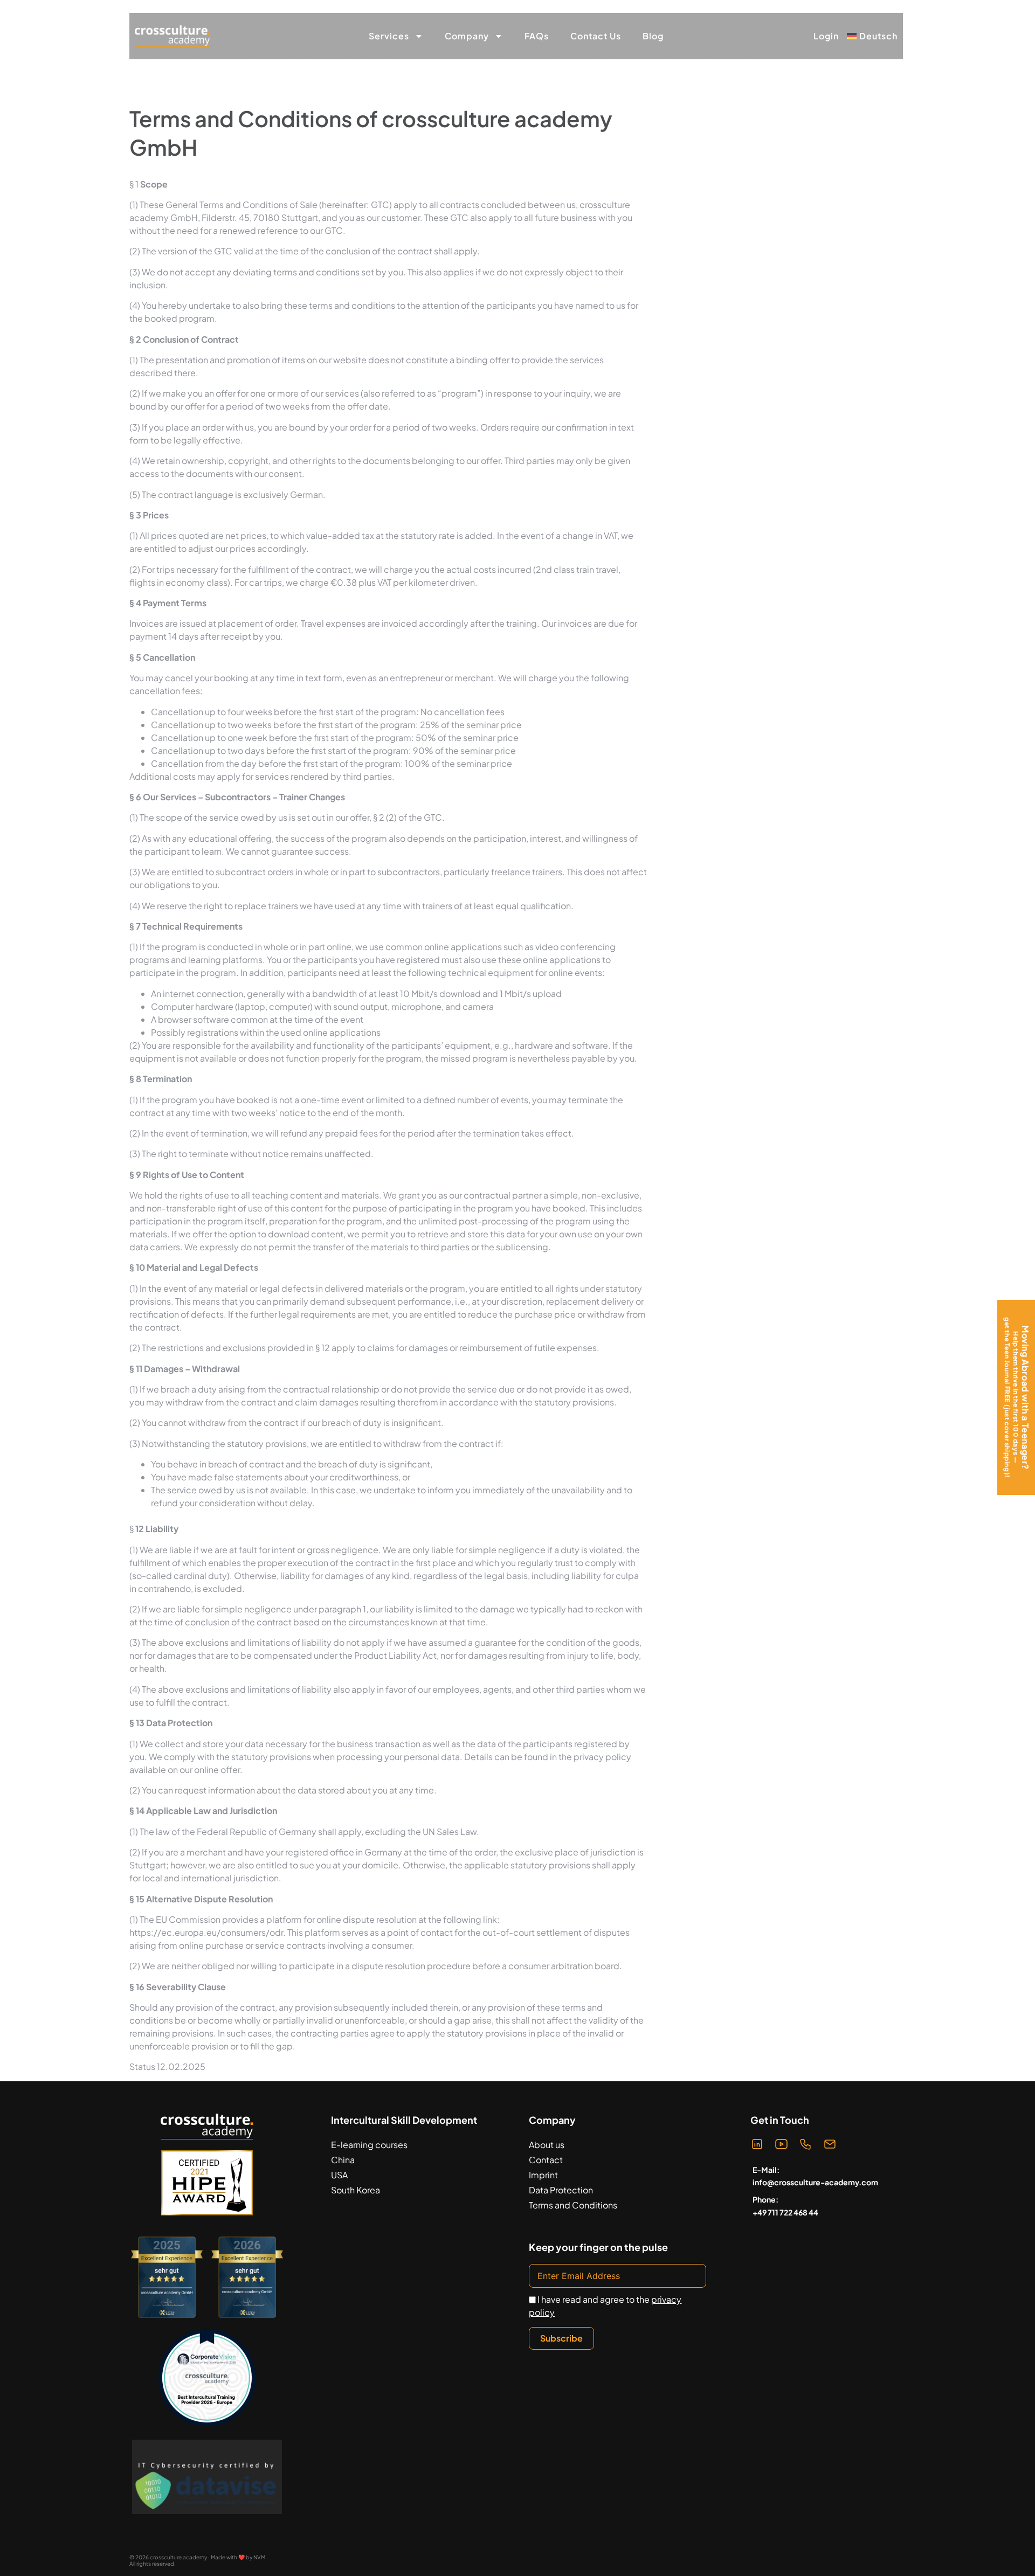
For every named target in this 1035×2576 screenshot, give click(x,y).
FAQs (537, 36)
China (343, 2160)
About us (547, 2145)
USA (339, 2175)
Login (826, 36)
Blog (653, 36)
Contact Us (596, 36)
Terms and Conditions (573, 2205)
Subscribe (561, 2338)
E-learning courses (369, 2145)
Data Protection (561, 2190)
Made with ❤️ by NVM (238, 2557)
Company (467, 36)
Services (389, 36)
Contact (546, 2160)
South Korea (356, 2190)
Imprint (543, 2175)
